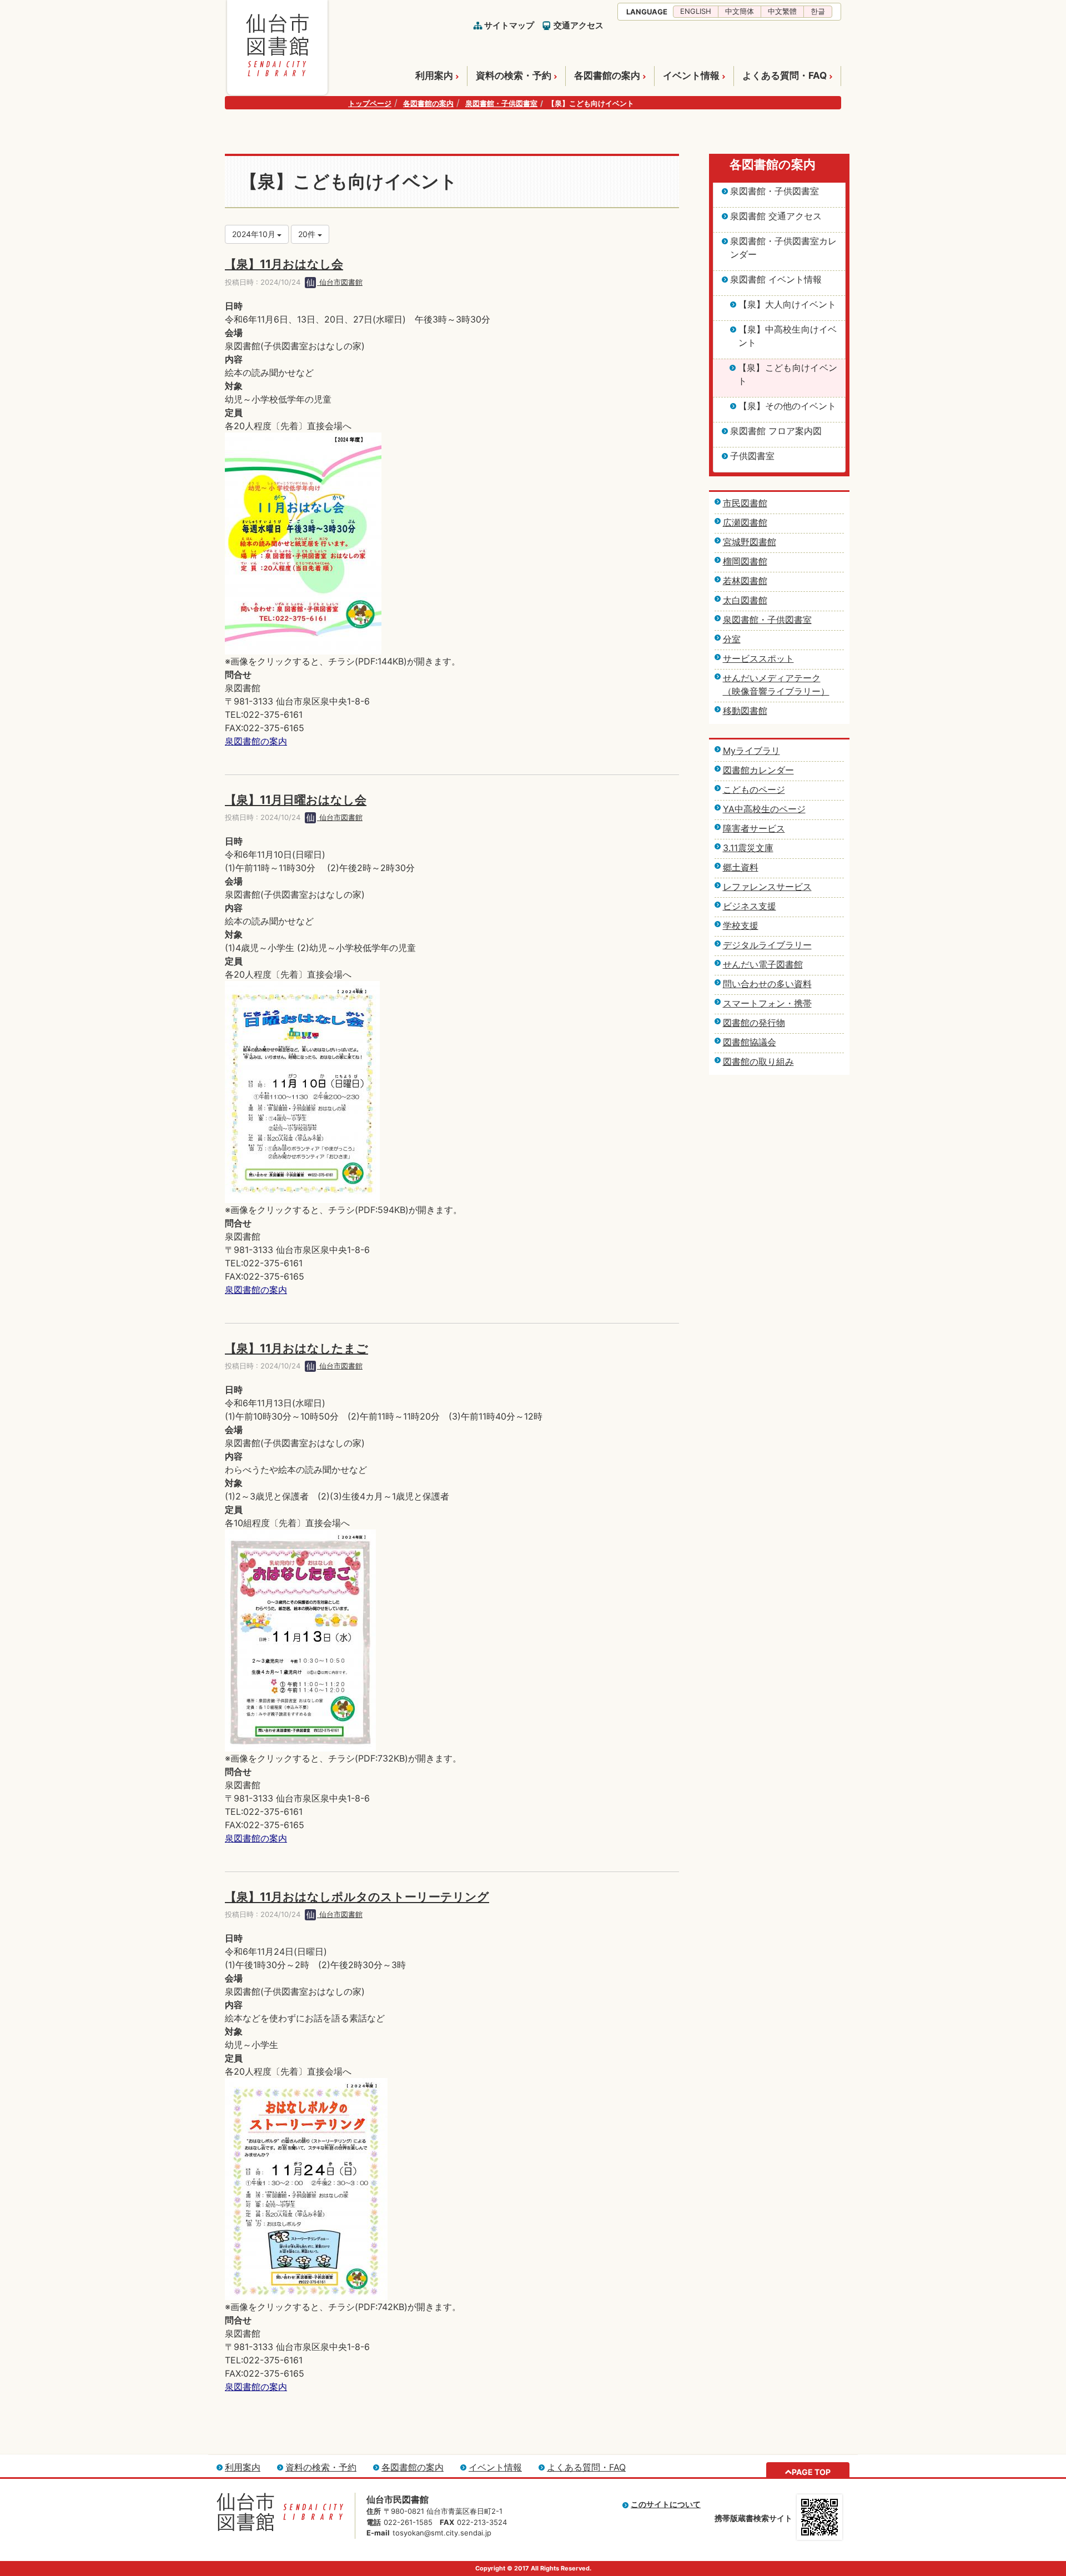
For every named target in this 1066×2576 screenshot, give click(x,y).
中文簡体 (740, 11)
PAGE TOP (811, 2472)
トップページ (370, 103)
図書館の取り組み (758, 1061)
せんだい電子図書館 (763, 964)
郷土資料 (741, 867)
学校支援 (741, 925)
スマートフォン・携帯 (767, 1003)
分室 (732, 639)
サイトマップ (509, 25)
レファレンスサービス (767, 887)
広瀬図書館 (745, 522)
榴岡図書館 (745, 561)
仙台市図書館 (340, 282)
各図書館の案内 (607, 76)
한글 (818, 11)
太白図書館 (745, 600)
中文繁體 (782, 11)
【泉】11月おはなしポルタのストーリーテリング (357, 1897)
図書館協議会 (750, 1042)
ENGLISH (696, 11)
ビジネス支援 (750, 906)
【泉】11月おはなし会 (284, 264)
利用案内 (434, 76)
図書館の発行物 (754, 1023)
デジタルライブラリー (767, 945)
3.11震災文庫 (748, 848)
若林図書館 (745, 581)
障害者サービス (754, 828)
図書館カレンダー (758, 770)
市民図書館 (745, 503)
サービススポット (758, 658)
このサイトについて (666, 2504)
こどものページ (754, 789)
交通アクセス (579, 25)
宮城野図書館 (750, 542)
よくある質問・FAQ (785, 76)
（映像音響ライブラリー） (776, 691)
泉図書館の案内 (256, 741)
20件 (308, 234)
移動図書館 (745, 711)
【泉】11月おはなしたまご (296, 1348)
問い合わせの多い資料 (767, 984)
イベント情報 (691, 76)
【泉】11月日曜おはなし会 (296, 800)
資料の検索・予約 (514, 76)
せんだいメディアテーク (772, 678)
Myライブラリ (751, 751)
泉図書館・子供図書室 (501, 103)
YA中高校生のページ (764, 809)
